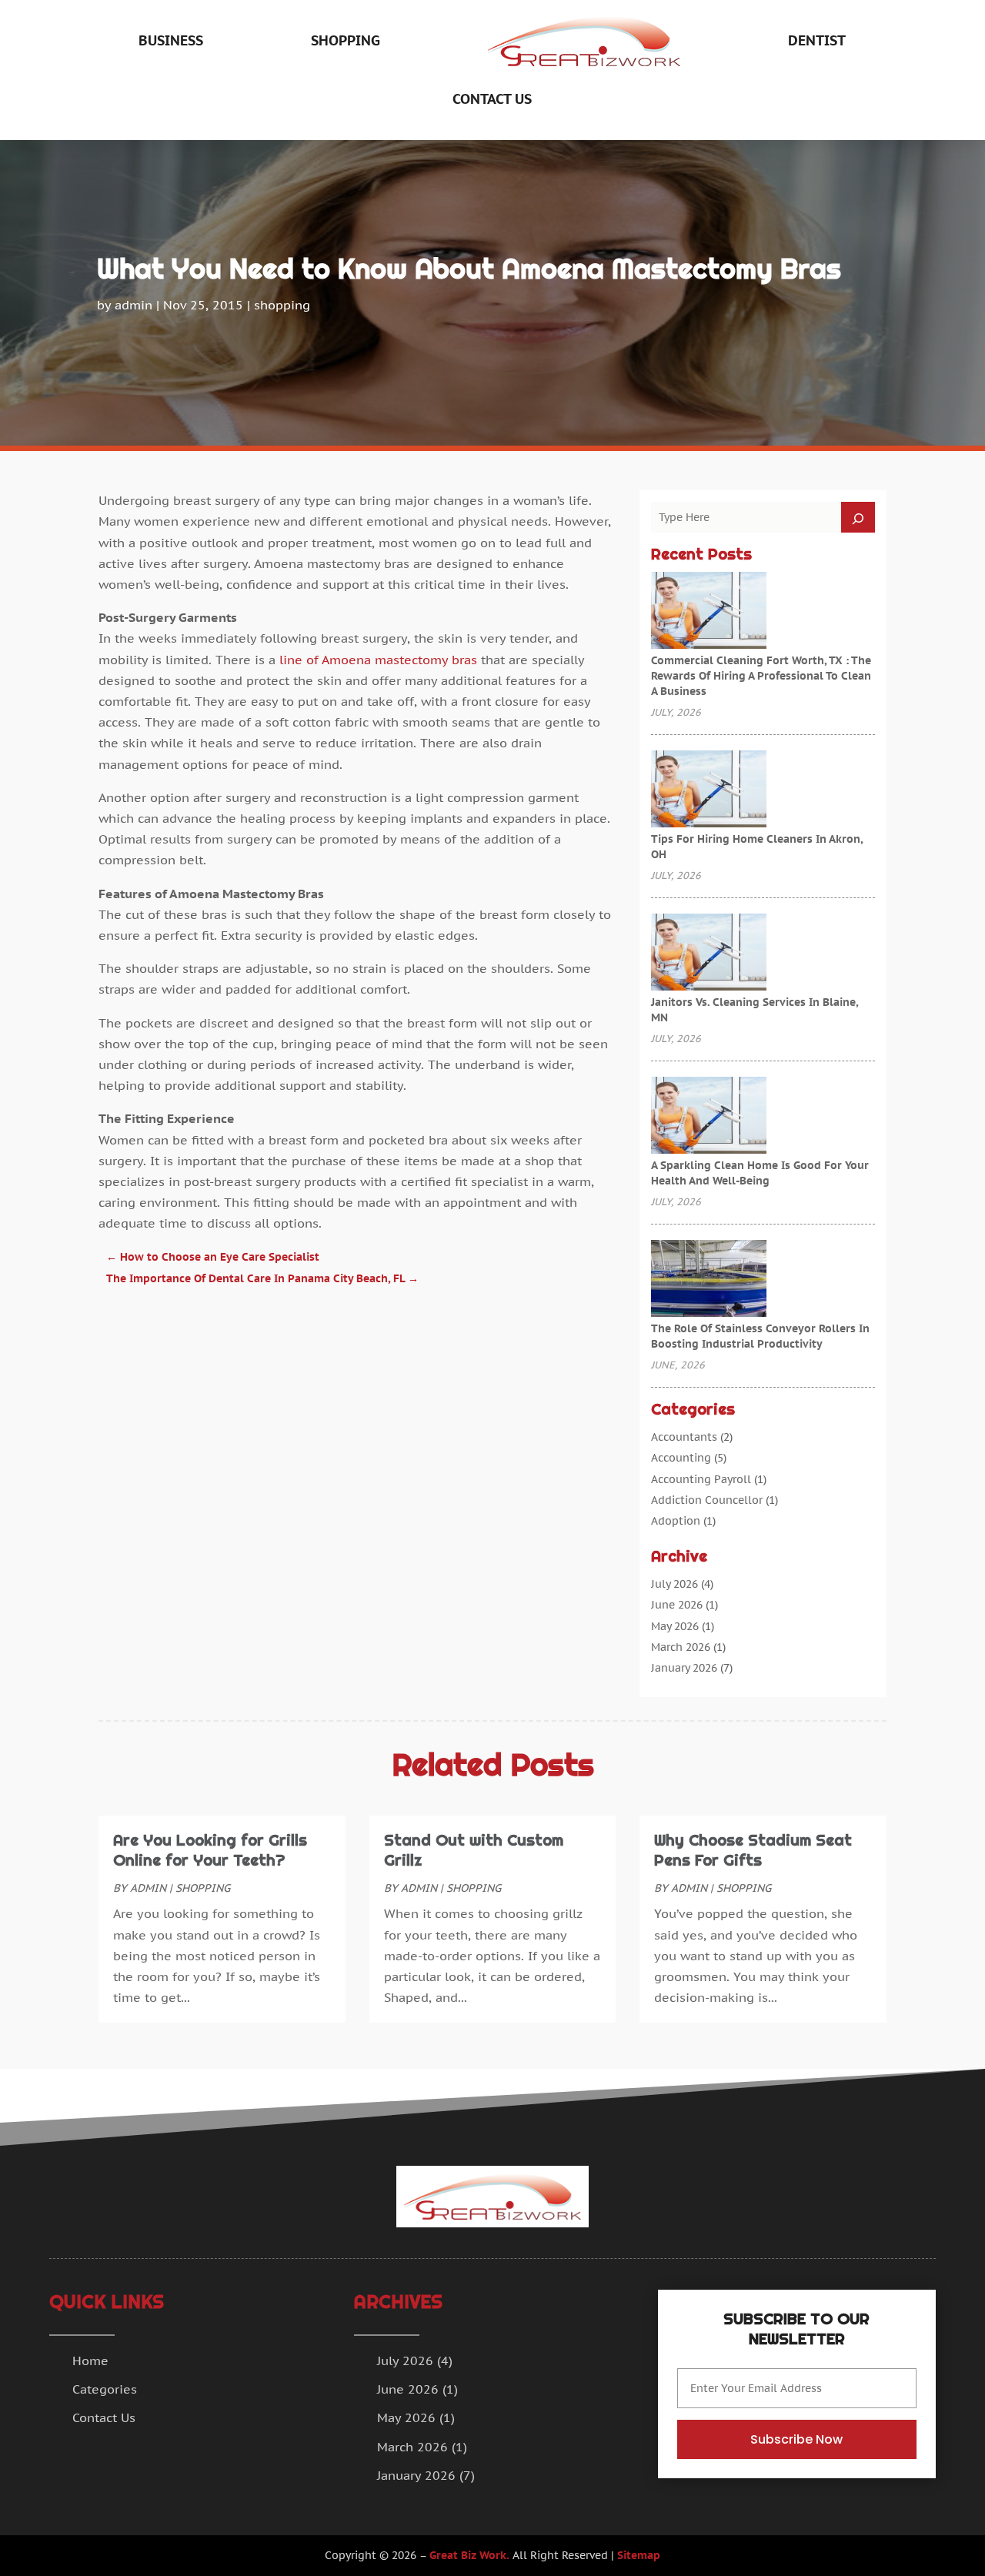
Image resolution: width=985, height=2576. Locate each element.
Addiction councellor (707, 1500)
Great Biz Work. (469, 2555)
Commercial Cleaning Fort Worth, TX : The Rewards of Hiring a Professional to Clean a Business (761, 676)
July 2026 (674, 1584)
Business (171, 40)
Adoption (676, 1521)
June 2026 (677, 1605)
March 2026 (681, 1647)
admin (134, 305)
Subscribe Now (796, 2439)
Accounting (681, 1458)
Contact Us (492, 99)
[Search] (858, 517)
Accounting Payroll (701, 1479)
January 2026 (684, 1668)
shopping (346, 40)
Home (90, 2360)
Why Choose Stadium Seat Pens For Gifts (753, 1850)
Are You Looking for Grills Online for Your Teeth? (210, 1850)
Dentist (817, 40)
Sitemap (639, 2555)
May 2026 (675, 1626)
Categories (105, 2389)
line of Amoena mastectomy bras (378, 660)
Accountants (684, 1437)
